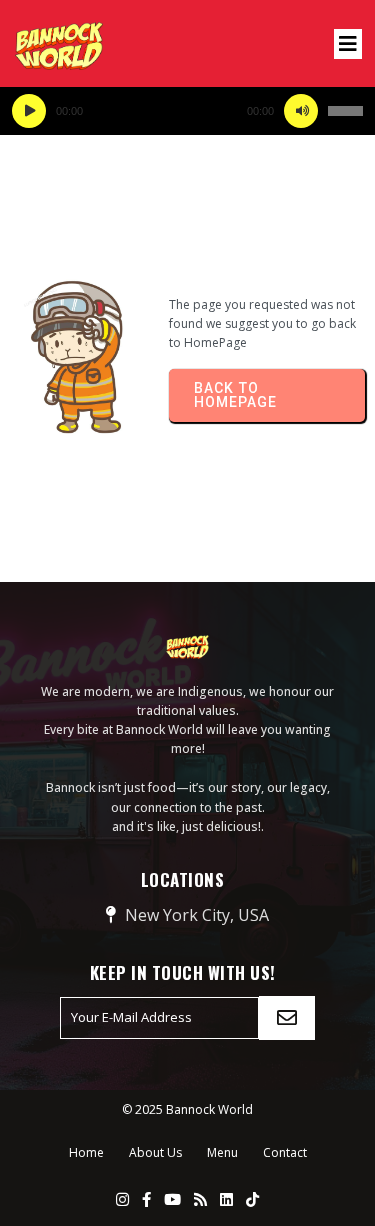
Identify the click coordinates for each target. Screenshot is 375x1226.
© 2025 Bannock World (187, 1109)
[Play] (29, 111)
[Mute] (301, 111)
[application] (187, 111)
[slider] (345, 111)
